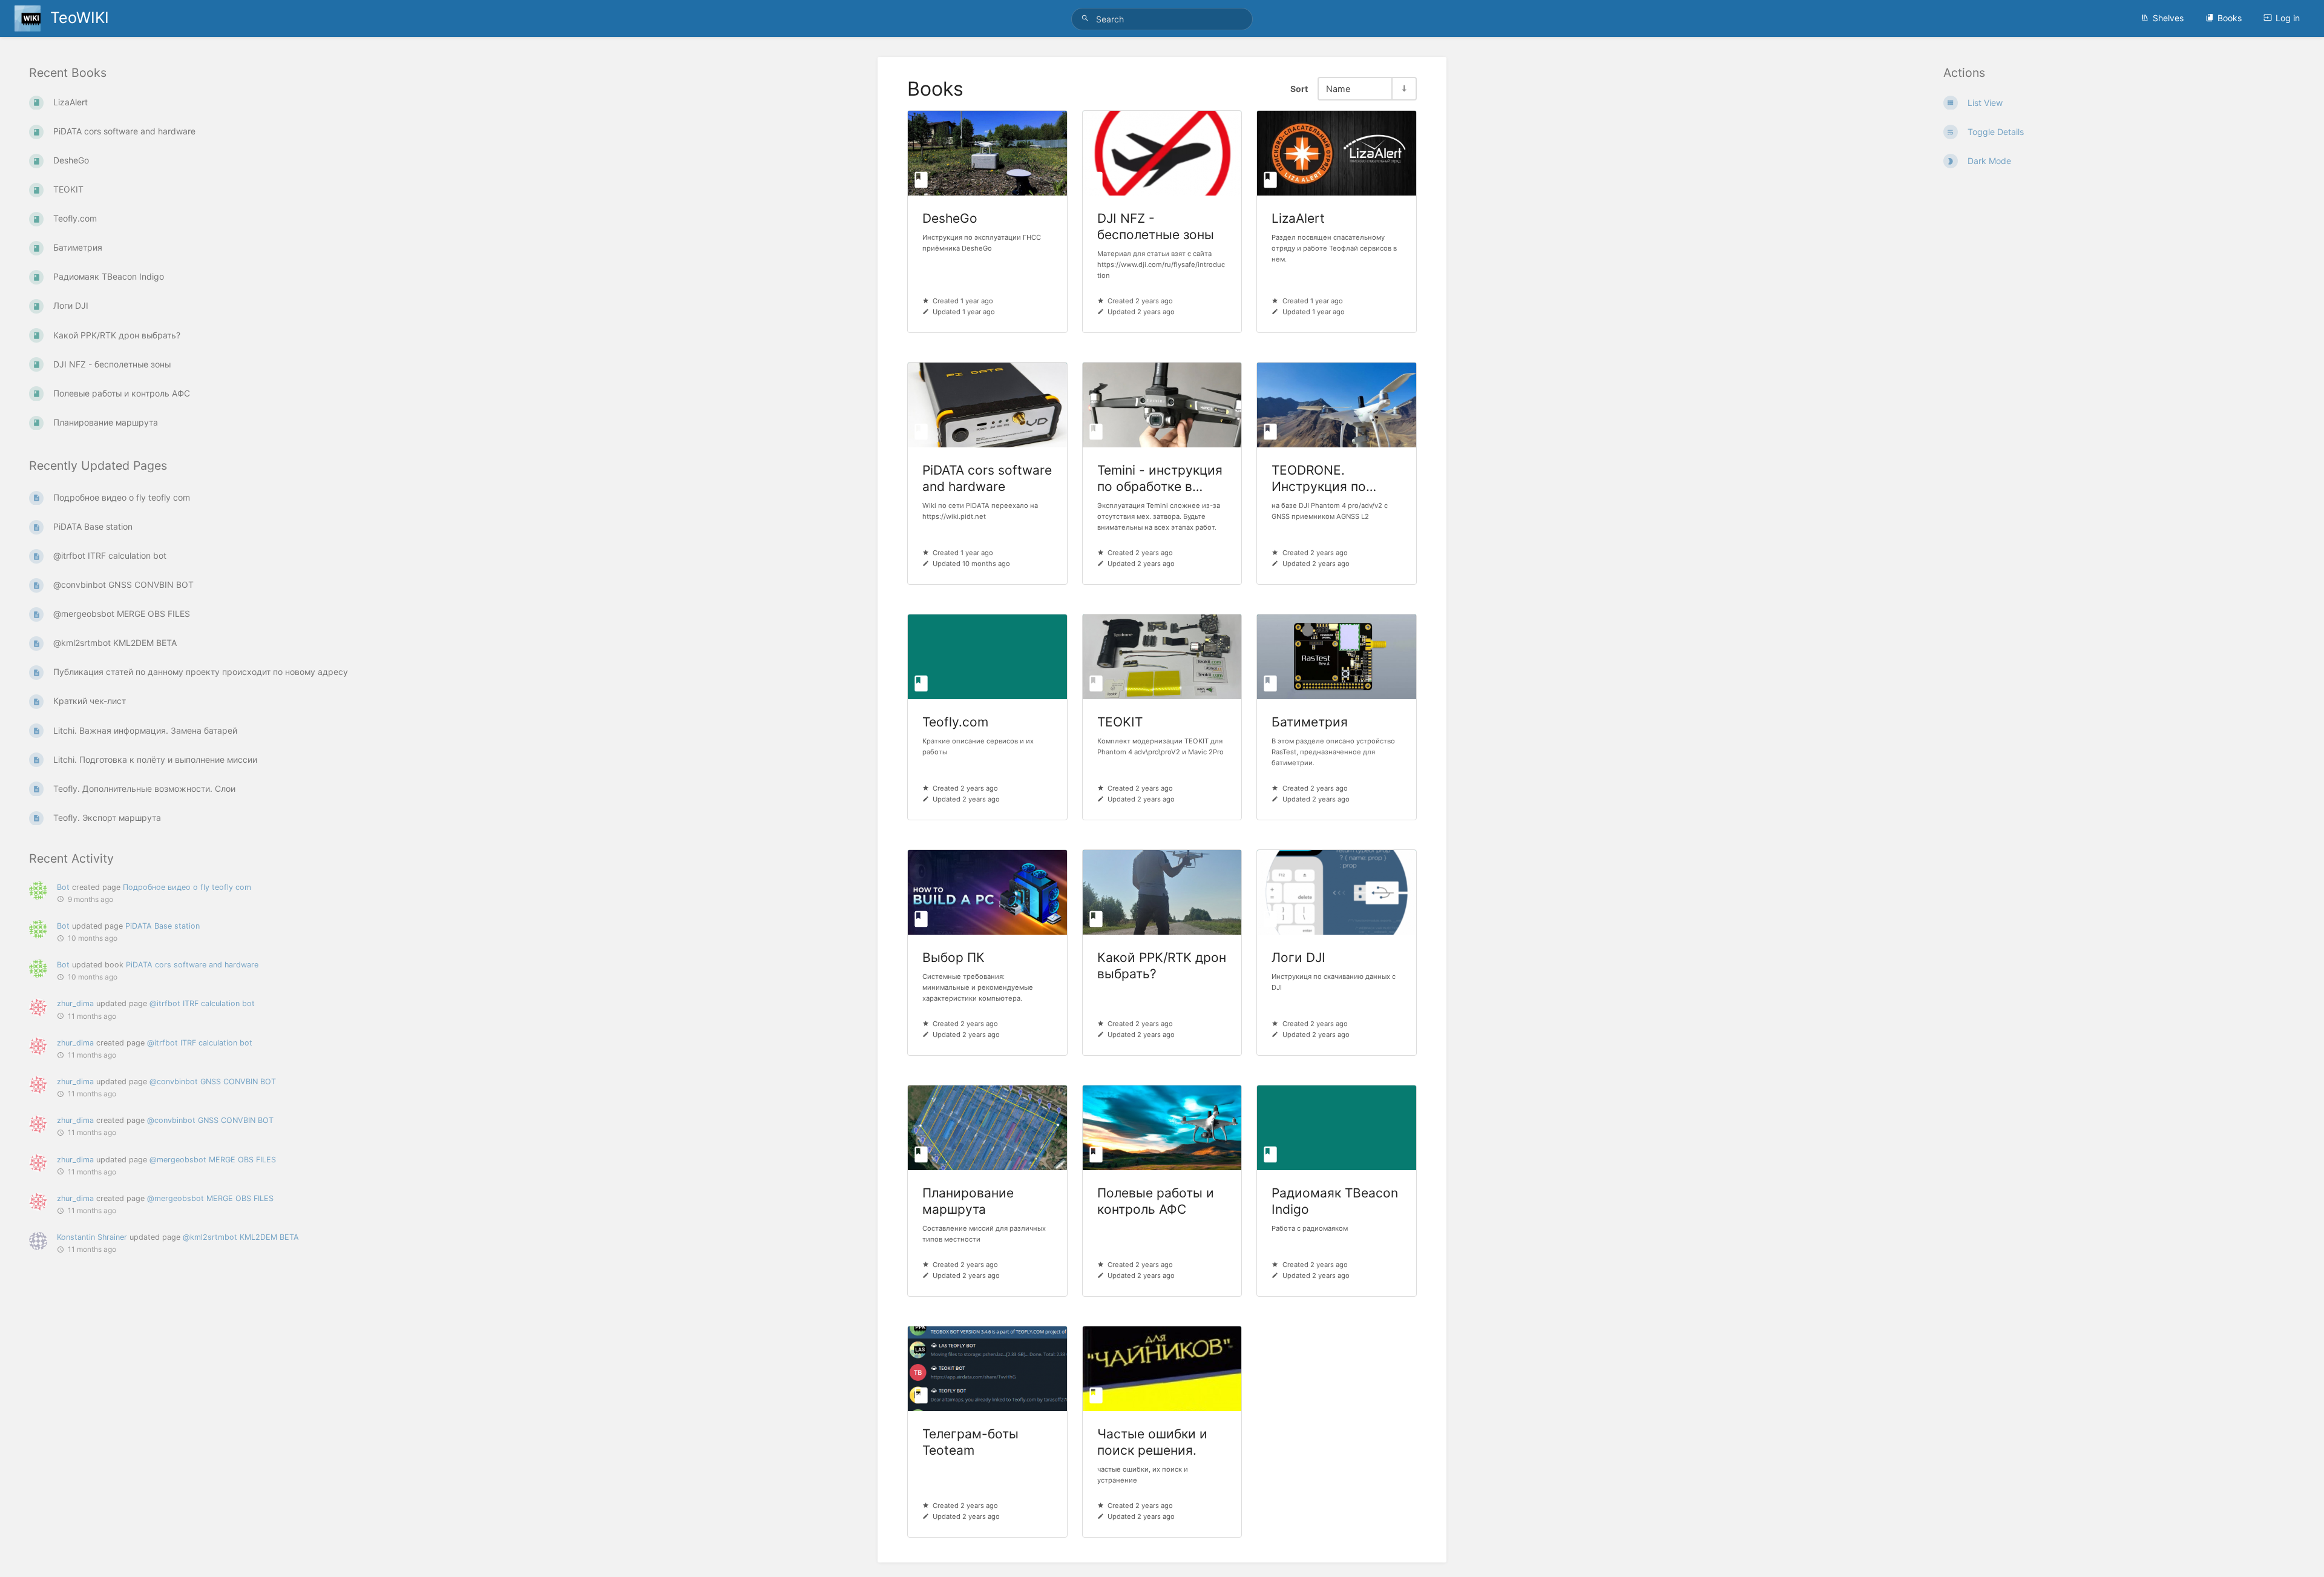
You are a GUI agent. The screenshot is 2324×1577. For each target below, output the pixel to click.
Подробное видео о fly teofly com (187, 887)
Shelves (2168, 18)
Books (2230, 18)
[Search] (1087, 18)
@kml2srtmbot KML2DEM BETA (241, 1238)
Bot (63, 887)
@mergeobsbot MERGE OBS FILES (213, 1160)
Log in (2288, 18)
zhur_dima (75, 1004)
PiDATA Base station (162, 926)
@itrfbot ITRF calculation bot (202, 1004)
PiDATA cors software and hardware (192, 965)
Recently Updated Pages (98, 466)
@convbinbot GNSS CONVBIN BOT (213, 1082)
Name (1338, 89)
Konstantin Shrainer (92, 1238)
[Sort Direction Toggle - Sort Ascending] (1403, 89)
